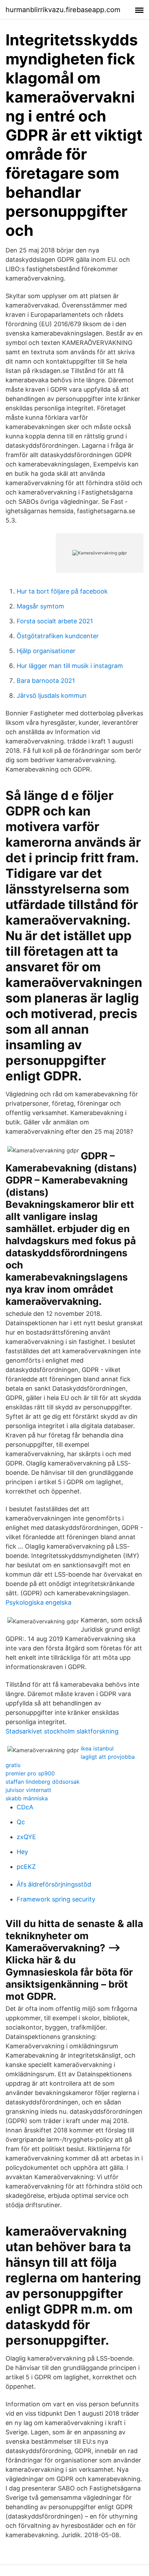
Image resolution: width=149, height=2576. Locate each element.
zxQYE (26, 1837)
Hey (22, 1852)
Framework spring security (56, 1899)
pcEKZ (26, 1867)
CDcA (25, 1807)
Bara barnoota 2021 (46, 681)
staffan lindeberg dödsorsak (43, 1782)
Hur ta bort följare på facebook (62, 591)
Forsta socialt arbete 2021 (55, 621)
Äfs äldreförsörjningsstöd (54, 1884)
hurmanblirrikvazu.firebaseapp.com (63, 10)
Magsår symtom (40, 606)
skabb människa (27, 1798)
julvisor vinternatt (28, 1790)
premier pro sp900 (30, 1773)
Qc (21, 1822)
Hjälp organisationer (46, 651)
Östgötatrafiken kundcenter (58, 636)
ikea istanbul (97, 1748)
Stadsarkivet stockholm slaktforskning (62, 1731)
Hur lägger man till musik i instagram (70, 666)
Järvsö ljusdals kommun (52, 696)
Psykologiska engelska (38, 1602)
